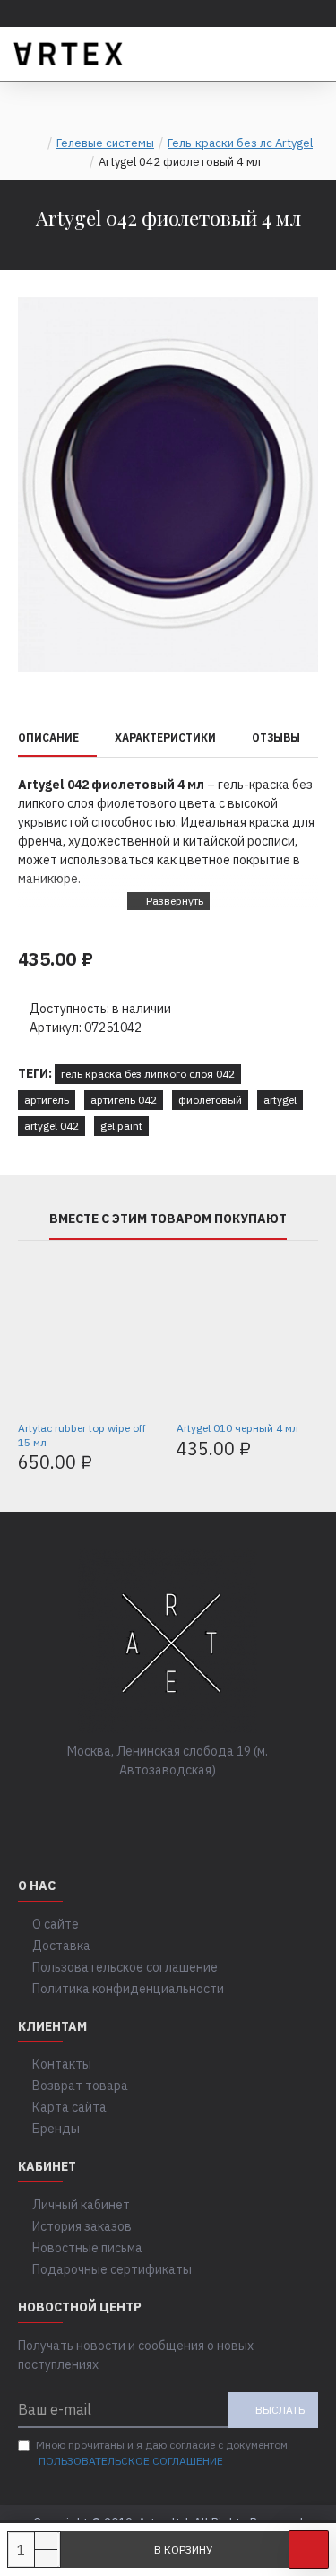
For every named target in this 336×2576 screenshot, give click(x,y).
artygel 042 (52, 1126)
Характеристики (165, 737)
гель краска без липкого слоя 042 (148, 1074)
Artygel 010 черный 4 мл (237, 1428)
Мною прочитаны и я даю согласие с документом (162, 2453)
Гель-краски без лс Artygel (240, 143)
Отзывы (276, 737)
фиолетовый (210, 1100)
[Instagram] (186, 1807)
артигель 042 (124, 1100)
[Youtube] (222, 1807)
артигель (47, 1100)
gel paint (121, 1126)
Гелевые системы (105, 143)
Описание (48, 737)
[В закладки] (309, 2550)
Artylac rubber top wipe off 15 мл (82, 1435)
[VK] (151, 1807)
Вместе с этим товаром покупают (168, 1219)
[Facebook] (115, 1807)
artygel (280, 1100)
